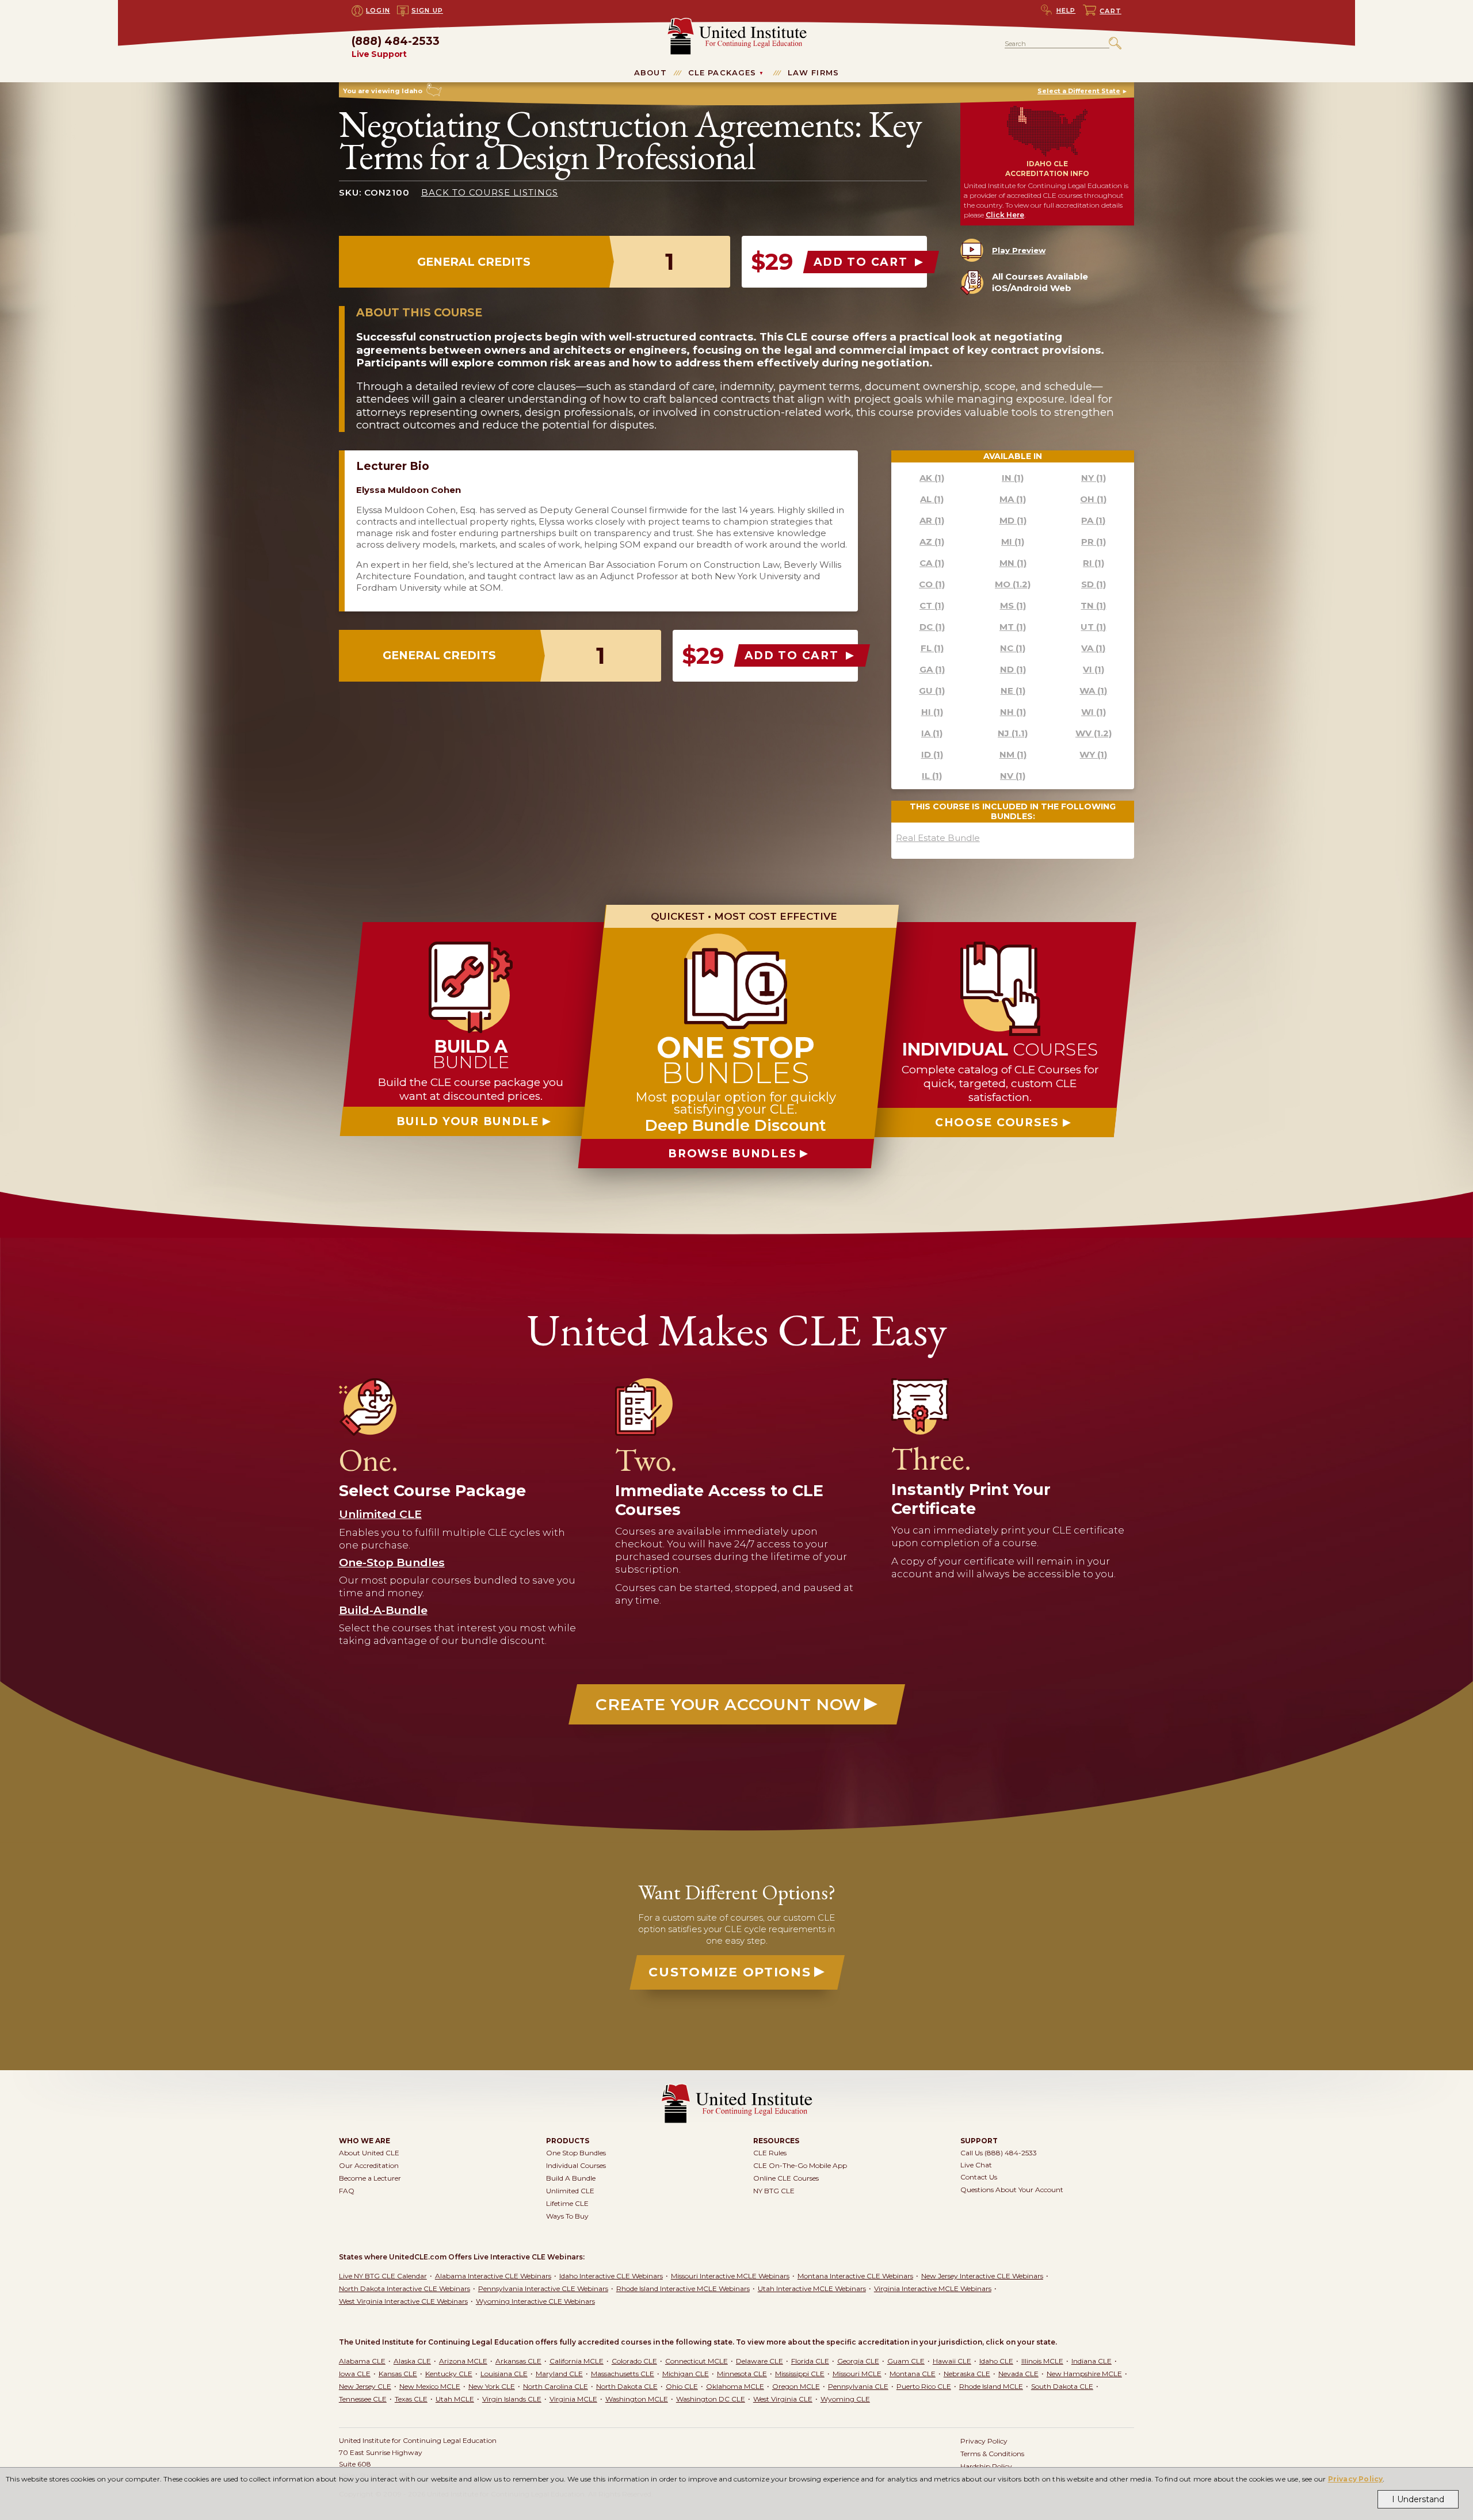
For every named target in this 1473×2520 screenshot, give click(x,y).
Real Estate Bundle (938, 838)
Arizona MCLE (463, 2361)
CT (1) (932, 605)
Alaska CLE (412, 2361)
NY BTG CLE (774, 2191)
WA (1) (1093, 691)
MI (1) (1013, 542)
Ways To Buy (567, 2216)
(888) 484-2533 (396, 47)
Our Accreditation (369, 2165)
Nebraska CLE (967, 2374)
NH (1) (1013, 712)
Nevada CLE (1018, 2374)
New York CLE (492, 2386)
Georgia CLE (858, 2361)
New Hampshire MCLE (1084, 2374)
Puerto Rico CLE (924, 2386)
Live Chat (976, 2165)
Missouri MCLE (857, 2374)
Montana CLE (913, 2374)
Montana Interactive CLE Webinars (855, 2276)
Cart (1111, 11)
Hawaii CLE (952, 2361)
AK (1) (932, 478)
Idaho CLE (996, 2361)
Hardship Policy (986, 2466)
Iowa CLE (355, 2374)
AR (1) (932, 520)
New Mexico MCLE (430, 2386)
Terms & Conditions (992, 2454)
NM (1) (1013, 754)
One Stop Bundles (576, 2153)
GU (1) (932, 691)
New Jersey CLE (365, 2386)
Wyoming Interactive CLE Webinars (535, 2301)
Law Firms (813, 72)
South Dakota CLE (1062, 2386)
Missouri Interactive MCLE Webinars (730, 2276)
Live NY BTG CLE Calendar (383, 2276)
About (650, 72)
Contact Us (979, 2177)
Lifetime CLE (567, 2203)
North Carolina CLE (556, 2386)
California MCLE (577, 2361)
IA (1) (932, 733)
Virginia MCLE (573, 2399)
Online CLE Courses (786, 2178)
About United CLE (369, 2153)
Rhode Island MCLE (991, 2386)
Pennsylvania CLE (858, 2386)
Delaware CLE (760, 2361)
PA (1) (1093, 520)
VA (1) (1093, 648)
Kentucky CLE (449, 2374)
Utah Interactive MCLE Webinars (812, 2288)
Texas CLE (411, 2399)
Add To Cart (863, 262)
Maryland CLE (559, 2374)
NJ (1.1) (1013, 733)
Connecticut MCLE (697, 2361)
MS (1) (1013, 605)
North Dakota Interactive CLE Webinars (404, 2288)
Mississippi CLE (800, 2374)
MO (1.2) (1013, 584)
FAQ (347, 2191)
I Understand (1418, 2499)
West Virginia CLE (783, 2399)
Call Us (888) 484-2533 (999, 2153)
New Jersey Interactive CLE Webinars (982, 2276)
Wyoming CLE (845, 2399)
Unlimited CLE (570, 2191)
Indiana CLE (1092, 2361)
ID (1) (932, 754)
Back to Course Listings (490, 192)
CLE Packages (722, 72)
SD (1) (1094, 584)
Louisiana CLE (504, 2374)
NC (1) (1013, 648)
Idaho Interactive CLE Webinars (611, 2276)
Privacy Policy (1356, 2479)
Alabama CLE (362, 2361)
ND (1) (1013, 669)
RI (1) (1094, 563)
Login (378, 10)
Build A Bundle (571, 2178)
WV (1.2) (1094, 733)
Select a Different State (1079, 91)
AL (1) (932, 499)
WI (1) (1094, 712)
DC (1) (932, 627)
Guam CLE (906, 2361)
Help (1066, 10)
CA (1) (932, 563)
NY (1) (1094, 478)
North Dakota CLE (627, 2386)
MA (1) (1013, 499)
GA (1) (932, 669)
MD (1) (1013, 520)
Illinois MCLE (1042, 2361)
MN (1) (1013, 563)
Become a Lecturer (370, 2178)
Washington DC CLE (711, 2399)
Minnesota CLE (742, 2374)
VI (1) (1094, 669)
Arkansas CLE (518, 2361)
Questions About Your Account (1012, 2190)
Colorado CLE (634, 2361)
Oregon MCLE (796, 2386)
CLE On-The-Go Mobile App (800, 2165)
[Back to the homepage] (737, 23)
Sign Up (427, 10)
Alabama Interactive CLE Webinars (493, 2276)
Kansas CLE (398, 2374)
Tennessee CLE (363, 2399)
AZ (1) (932, 542)
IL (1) (932, 776)
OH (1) (1093, 499)
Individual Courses (576, 2165)
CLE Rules (770, 2153)
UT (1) (1093, 627)
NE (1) (1013, 691)
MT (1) (1013, 627)
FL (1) (932, 648)
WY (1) (1093, 754)
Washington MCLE (637, 2399)
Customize (730, 1972)
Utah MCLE (455, 2399)
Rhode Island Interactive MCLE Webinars (683, 2288)
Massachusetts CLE (623, 2374)
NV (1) (1013, 776)
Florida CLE (810, 2361)
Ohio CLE (682, 2386)
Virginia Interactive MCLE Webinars (933, 2288)
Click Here (1005, 215)
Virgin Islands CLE (512, 2399)
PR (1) (1094, 542)
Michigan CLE (686, 2374)
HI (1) (932, 712)
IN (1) (1013, 478)
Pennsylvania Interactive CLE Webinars (543, 2288)
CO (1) (932, 584)
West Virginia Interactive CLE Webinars (403, 2301)
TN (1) (1093, 605)
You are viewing (383, 91)
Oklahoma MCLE (735, 2386)
